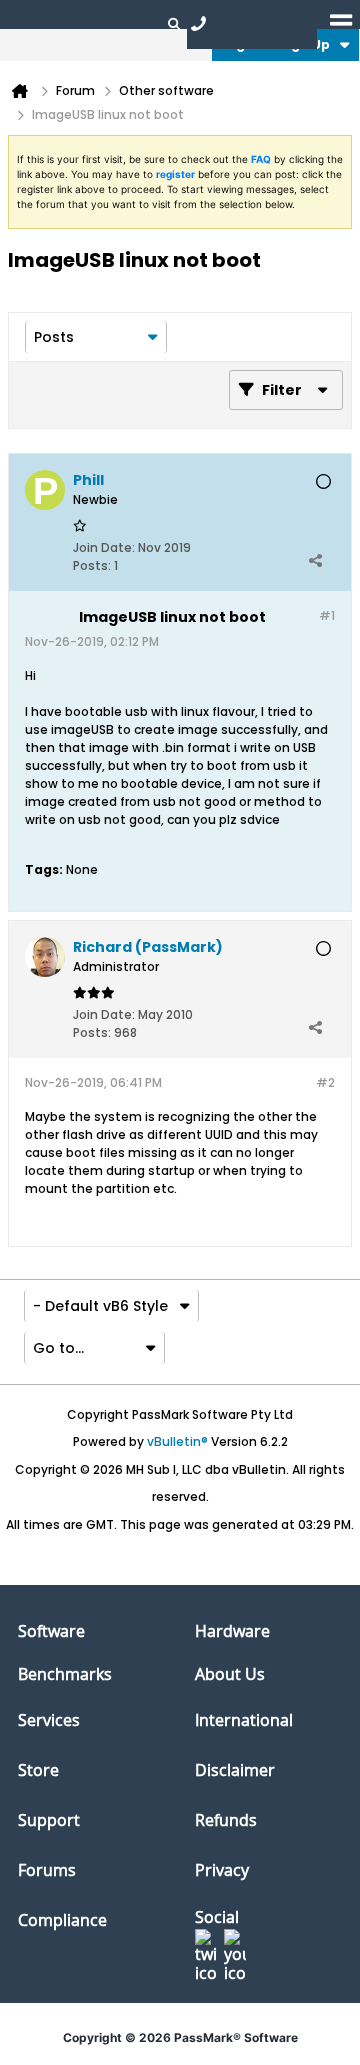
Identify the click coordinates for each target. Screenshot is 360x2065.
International (244, 1720)
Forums (47, 1870)
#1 (327, 615)
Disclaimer (235, 1770)
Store (38, 1770)
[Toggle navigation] (341, 23)
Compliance (62, 1920)
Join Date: (104, 547)
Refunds (226, 1820)
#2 (325, 1082)
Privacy (222, 1870)
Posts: (92, 565)
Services (49, 1720)
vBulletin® (177, 1441)
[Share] (315, 561)
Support (49, 1820)
